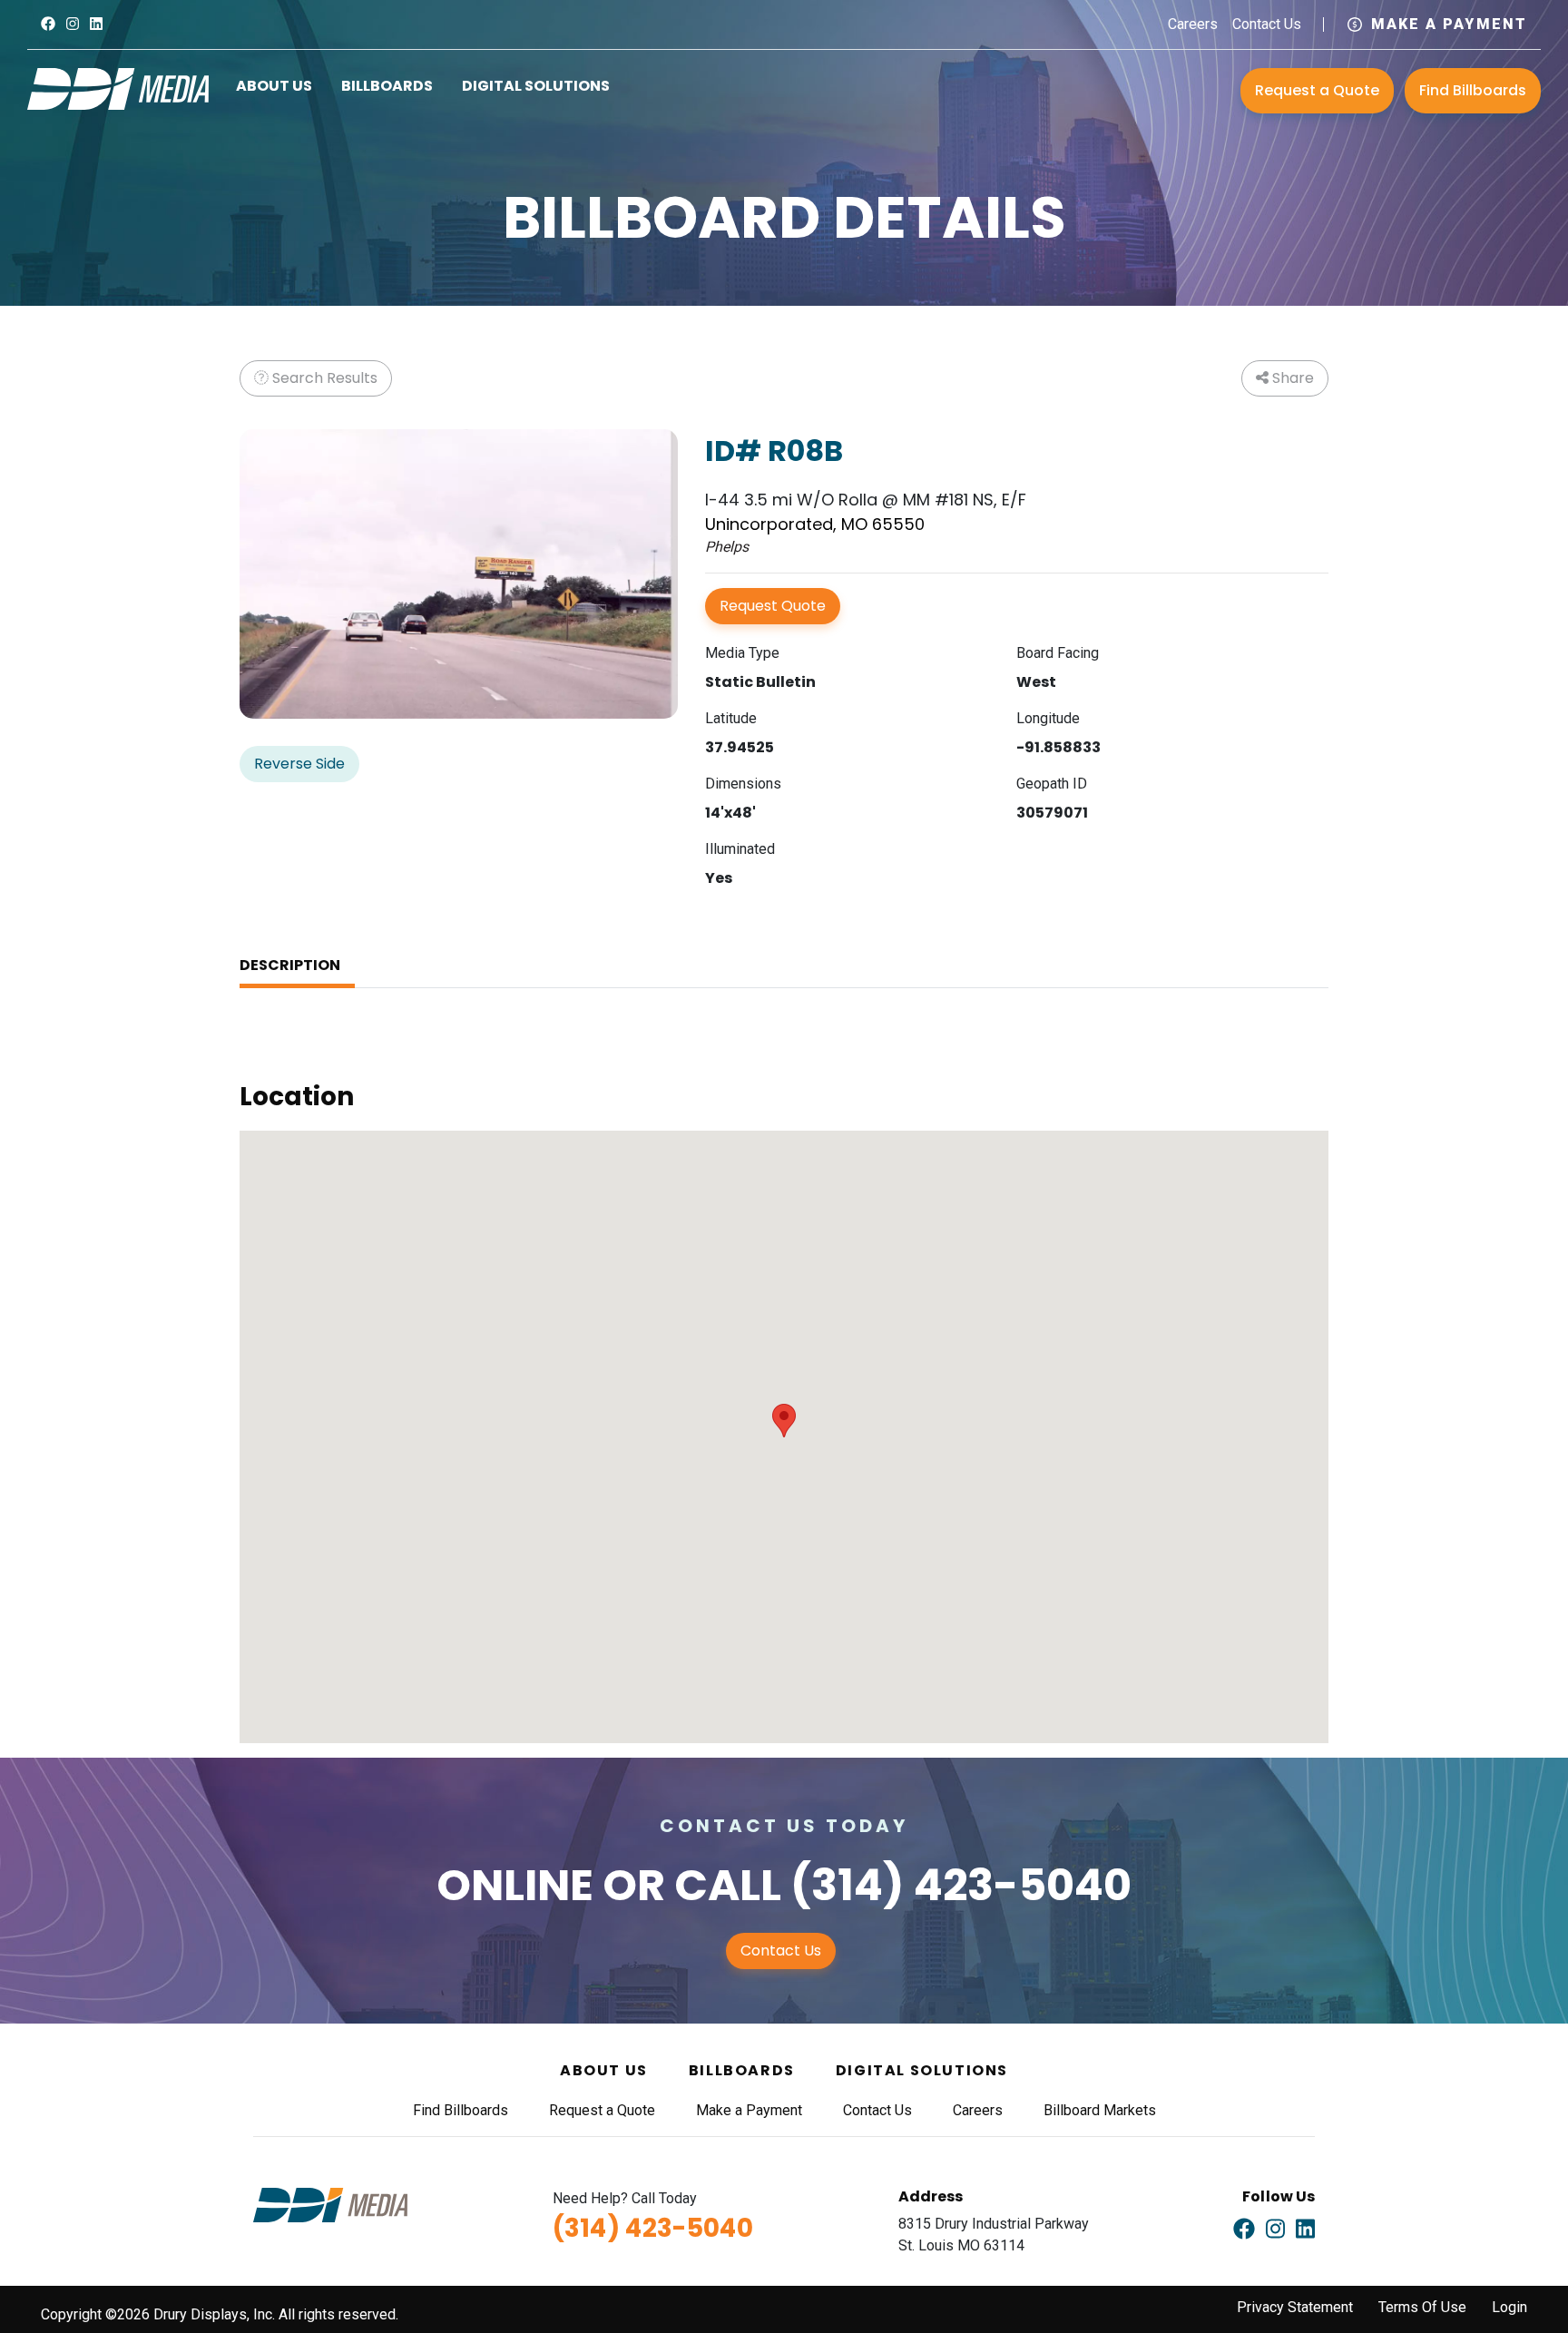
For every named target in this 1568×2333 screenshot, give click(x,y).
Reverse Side (299, 764)
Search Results (323, 378)
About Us (274, 86)
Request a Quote (1317, 90)
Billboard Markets (1100, 2110)
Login (1509, 2307)
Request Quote (773, 606)
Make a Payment (1449, 24)
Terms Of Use (1422, 2307)
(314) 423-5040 (961, 1885)
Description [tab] (290, 965)
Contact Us (1267, 24)
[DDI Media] (118, 88)
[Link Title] (48, 24)
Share (1291, 378)
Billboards (387, 86)
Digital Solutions (536, 86)
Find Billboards (1473, 90)
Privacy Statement (1295, 2307)
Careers (1193, 24)
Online (515, 1885)
